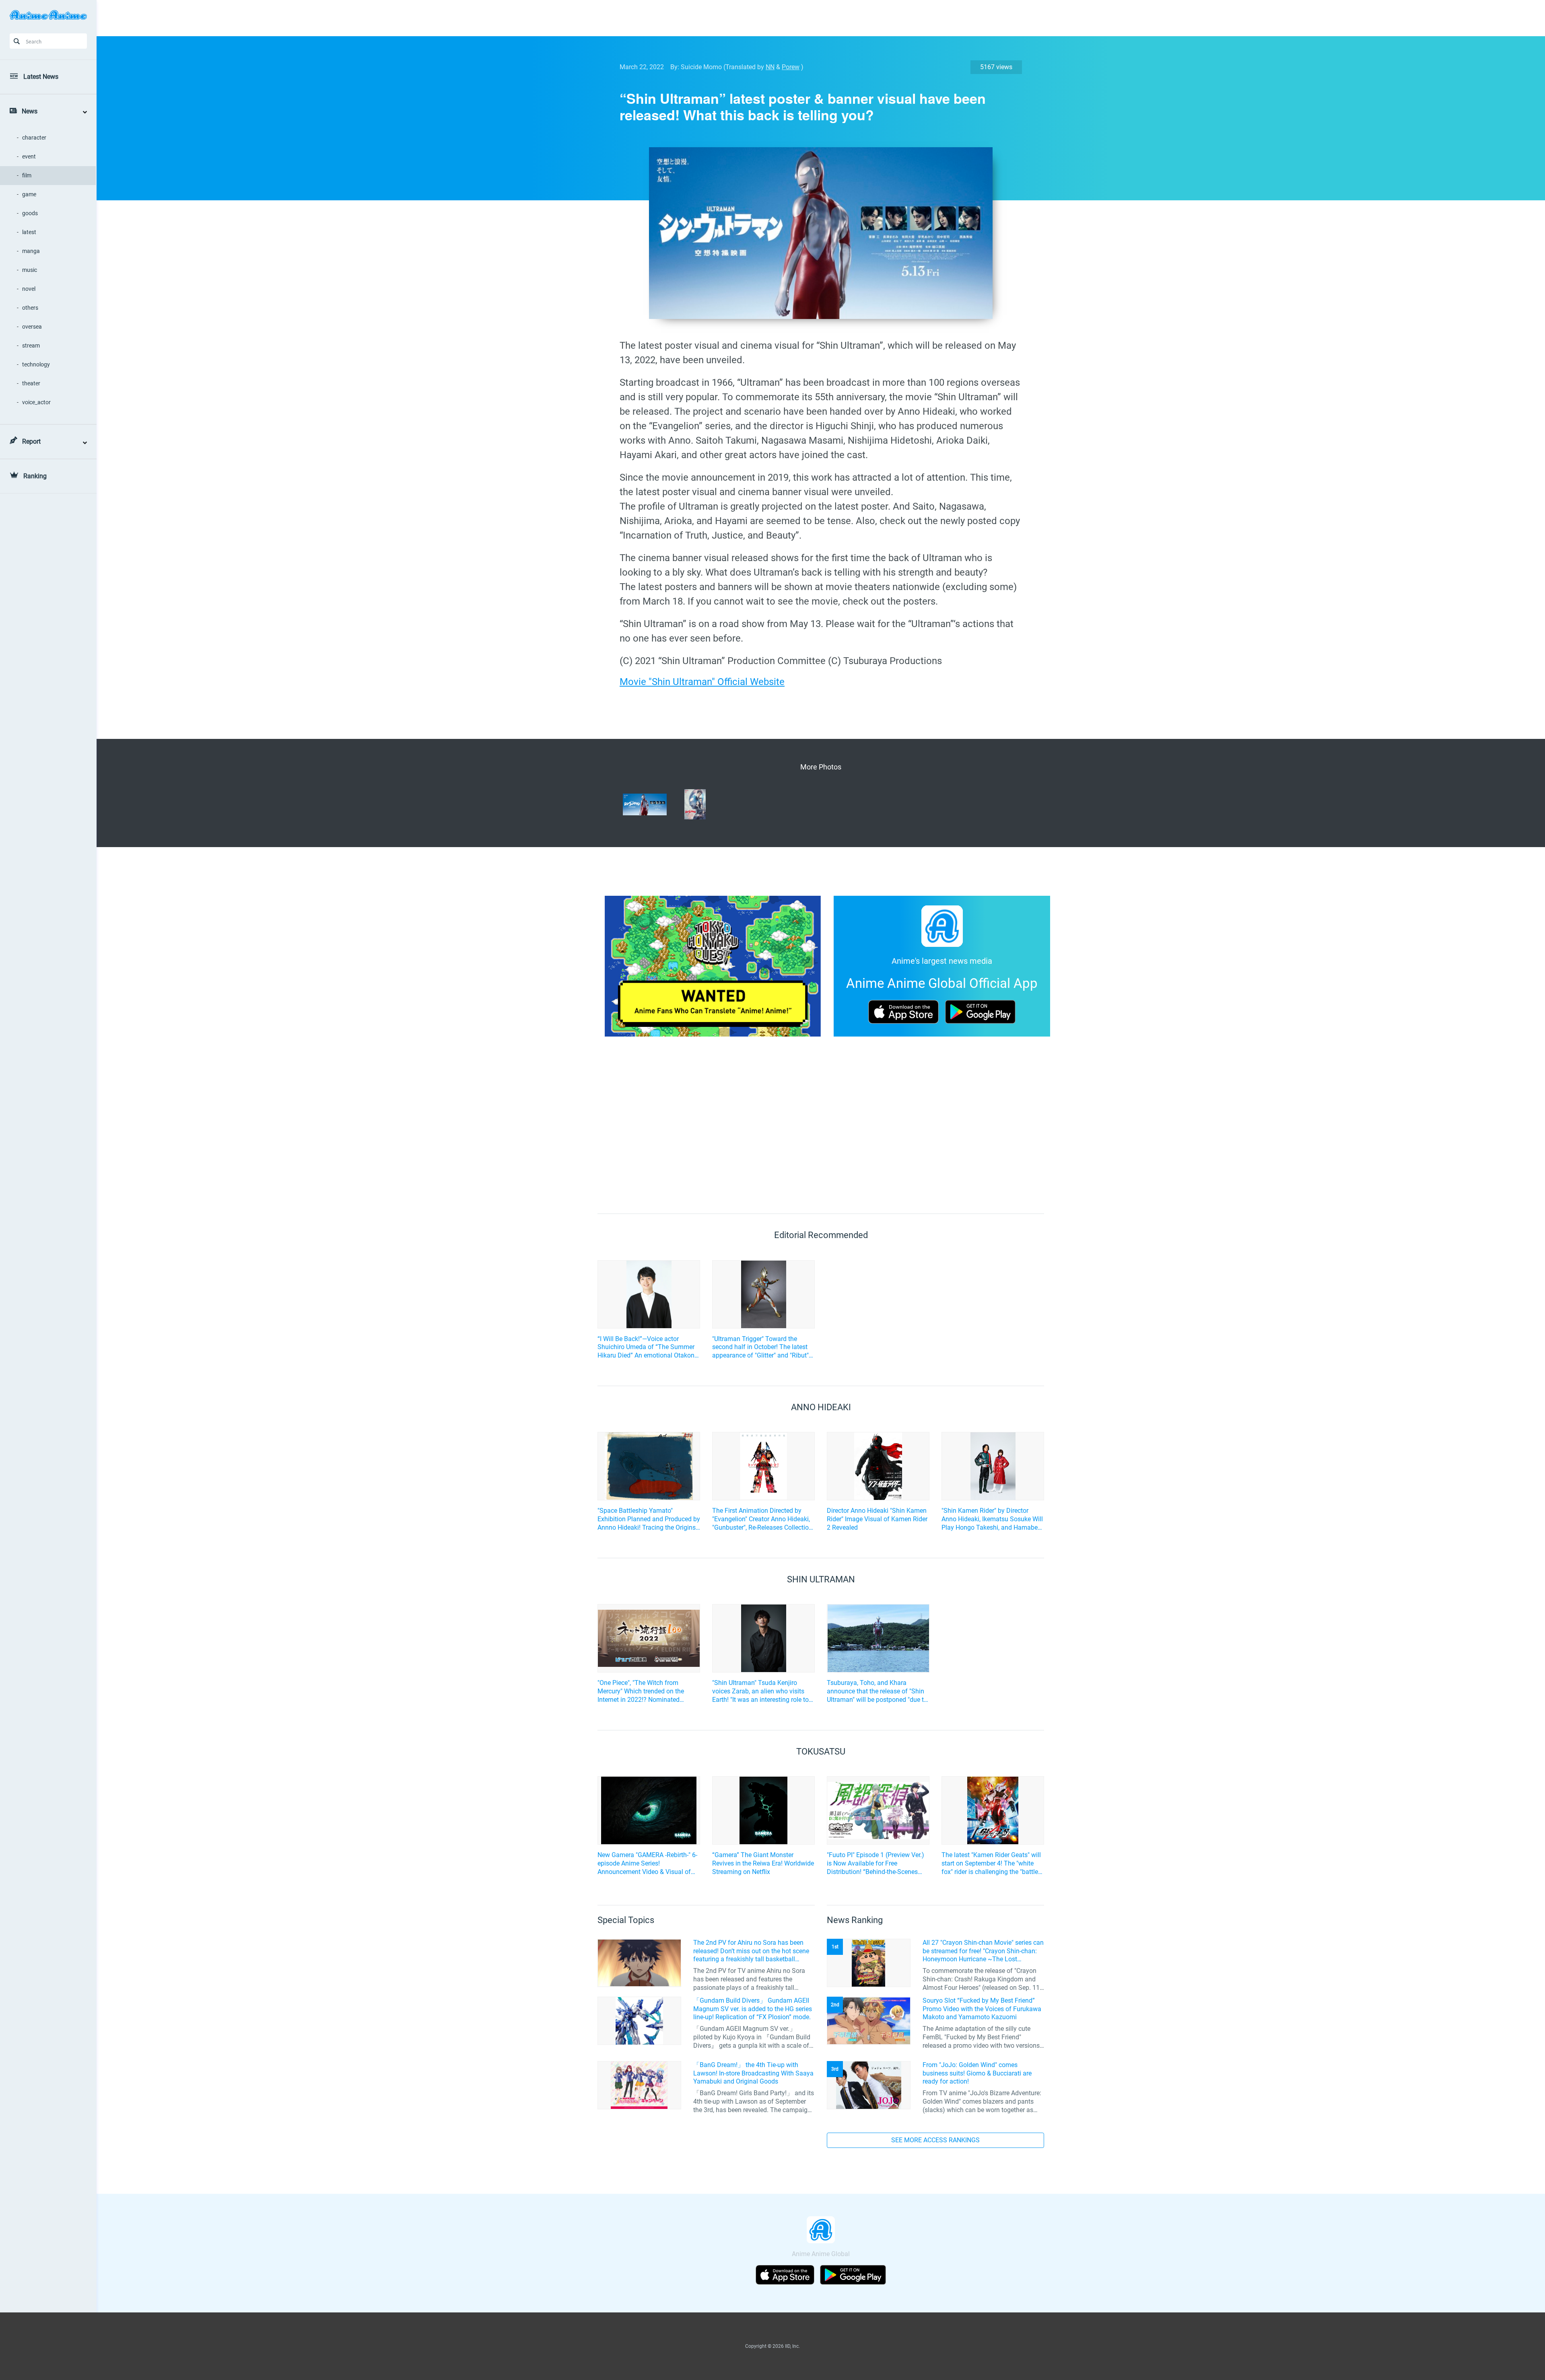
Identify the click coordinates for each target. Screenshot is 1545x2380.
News (30, 111)
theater (31, 383)
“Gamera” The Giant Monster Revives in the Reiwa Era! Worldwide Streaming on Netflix (763, 1863)
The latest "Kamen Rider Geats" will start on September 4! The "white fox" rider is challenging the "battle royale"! (991, 1864)
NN (770, 67)
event (29, 156)
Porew (791, 67)
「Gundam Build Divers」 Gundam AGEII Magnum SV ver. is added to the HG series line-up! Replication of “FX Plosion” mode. (753, 2009)
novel (29, 289)
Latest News (41, 77)
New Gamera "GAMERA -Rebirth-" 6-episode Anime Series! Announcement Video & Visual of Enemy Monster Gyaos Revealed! (647, 1864)
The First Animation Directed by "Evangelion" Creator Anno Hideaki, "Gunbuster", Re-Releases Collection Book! (762, 1519)
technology (36, 364)
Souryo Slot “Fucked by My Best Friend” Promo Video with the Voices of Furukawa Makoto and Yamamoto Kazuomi (982, 2009)
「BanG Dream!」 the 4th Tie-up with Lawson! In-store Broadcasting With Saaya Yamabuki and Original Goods (753, 2073)
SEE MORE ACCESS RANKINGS (935, 2140)
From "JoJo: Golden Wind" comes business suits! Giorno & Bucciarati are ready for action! (977, 2073)
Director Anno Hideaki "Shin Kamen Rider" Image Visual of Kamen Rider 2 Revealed (877, 1519)
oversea (32, 327)
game (29, 194)
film (27, 175)
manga (31, 251)
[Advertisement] (815, 18)
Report (31, 441)
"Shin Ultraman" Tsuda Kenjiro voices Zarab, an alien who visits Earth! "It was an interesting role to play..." (760, 1691)
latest (29, 232)
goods (30, 213)
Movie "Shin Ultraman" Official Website (702, 682)
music (30, 270)
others (30, 308)
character (34, 138)
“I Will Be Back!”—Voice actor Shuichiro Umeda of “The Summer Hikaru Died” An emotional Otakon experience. (646, 1347)
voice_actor (36, 402)
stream (31, 346)
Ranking (35, 476)
